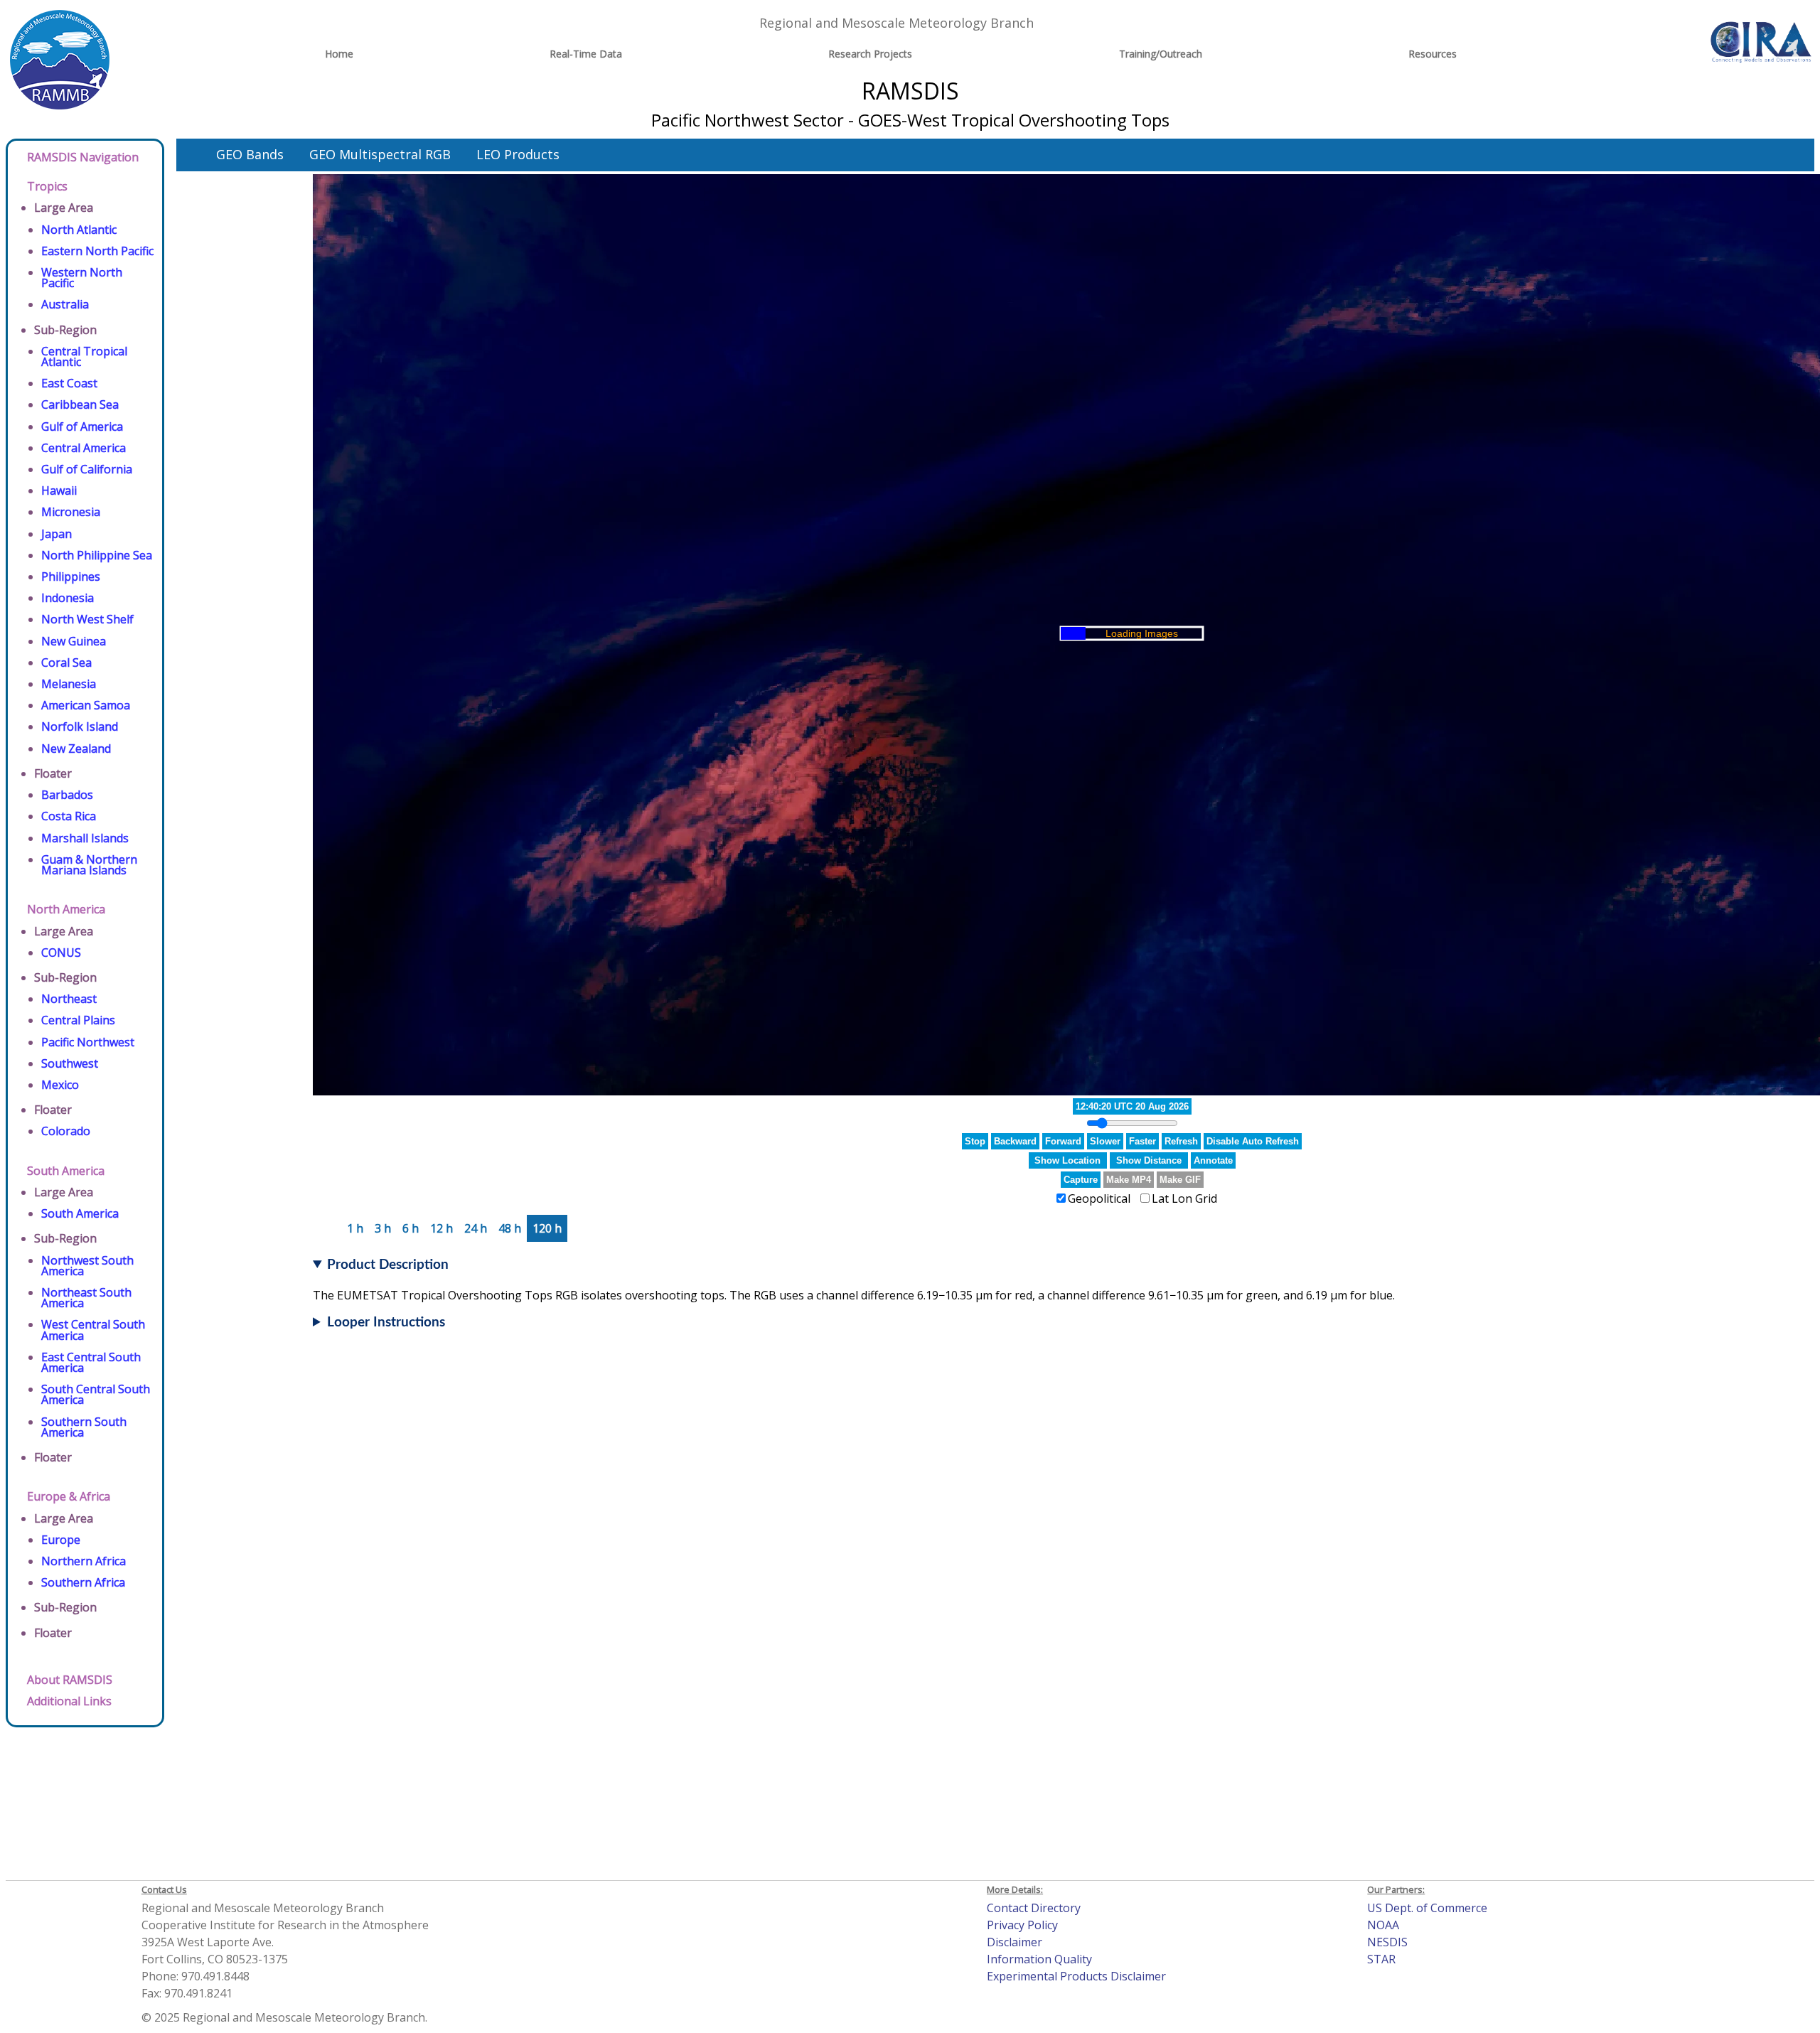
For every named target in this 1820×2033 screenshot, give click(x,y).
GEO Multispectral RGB (380, 154)
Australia (65, 304)
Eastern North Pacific (97, 251)
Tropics (47, 186)
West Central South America (93, 1330)
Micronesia (71, 512)
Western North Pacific (82, 278)
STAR (1381, 1959)
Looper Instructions (386, 1323)
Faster (1142, 1141)
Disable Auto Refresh (1253, 1141)
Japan (57, 534)
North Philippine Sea (97, 555)
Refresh (1181, 1141)
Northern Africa (84, 1561)
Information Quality (1039, 1959)
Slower (1105, 1141)
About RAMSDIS (70, 1680)
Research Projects (870, 54)
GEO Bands (250, 154)
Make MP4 (1129, 1180)
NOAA (1383, 1925)
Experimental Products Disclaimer (1076, 1976)
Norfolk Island (80, 726)
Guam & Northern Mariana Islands (89, 865)
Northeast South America (86, 1298)
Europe (61, 1540)
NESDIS (1387, 1942)
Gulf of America (82, 427)
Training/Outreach (1161, 54)
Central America (84, 448)
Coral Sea (66, 663)
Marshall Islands (85, 838)
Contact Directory (1034, 1908)
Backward (1015, 1141)
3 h (383, 1228)
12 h (441, 1228)
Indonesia (68, 598)
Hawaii (59, 490)
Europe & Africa (69, 1496)
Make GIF (1180, 1180)
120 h (547, 1228)
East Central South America (91, 1362)
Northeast (69, 999)
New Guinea (74, 641)
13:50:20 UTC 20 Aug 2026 (1132, 1106)
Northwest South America (87, 1266)
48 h (510, 1228)
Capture (1081, 1180)
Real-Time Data (586, 54)
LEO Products (518, 154)
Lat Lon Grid (1184, 1198)
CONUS (61, 953)
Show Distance (1149, 1160)
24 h (476, 1228)
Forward (1063, 1141)
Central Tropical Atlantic (84, 356)
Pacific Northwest (88, 1042)
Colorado (66, 1131)
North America (66, 909)
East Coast (69, 383)
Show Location (1067, 1160)
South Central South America (96, 1394)
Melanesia (69, 684)
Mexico (60, 1085)
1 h (355, 1228)
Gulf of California (87, 469)
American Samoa (86, 705)
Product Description (388, 1265)
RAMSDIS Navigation (83, 157)
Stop (975, 1141)
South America (66, 1171)
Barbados (67, 795)
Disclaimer (1015, 1942)
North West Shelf (87, 619)
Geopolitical (1099, 1198)
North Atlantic (79, 230)
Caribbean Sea (80, 404)
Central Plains (78, 1020)
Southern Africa (83, 1582)
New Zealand (76, 749)
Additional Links (69, 1701)
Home (339, 54)
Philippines (71, 576)
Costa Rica (69, 816)
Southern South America (84, 1427)
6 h (411, 1228)
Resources (1433, 54)
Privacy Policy (1022, 1925)
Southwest (70, 1063)
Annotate (1213, 1160)
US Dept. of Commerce (1427, 1908)
